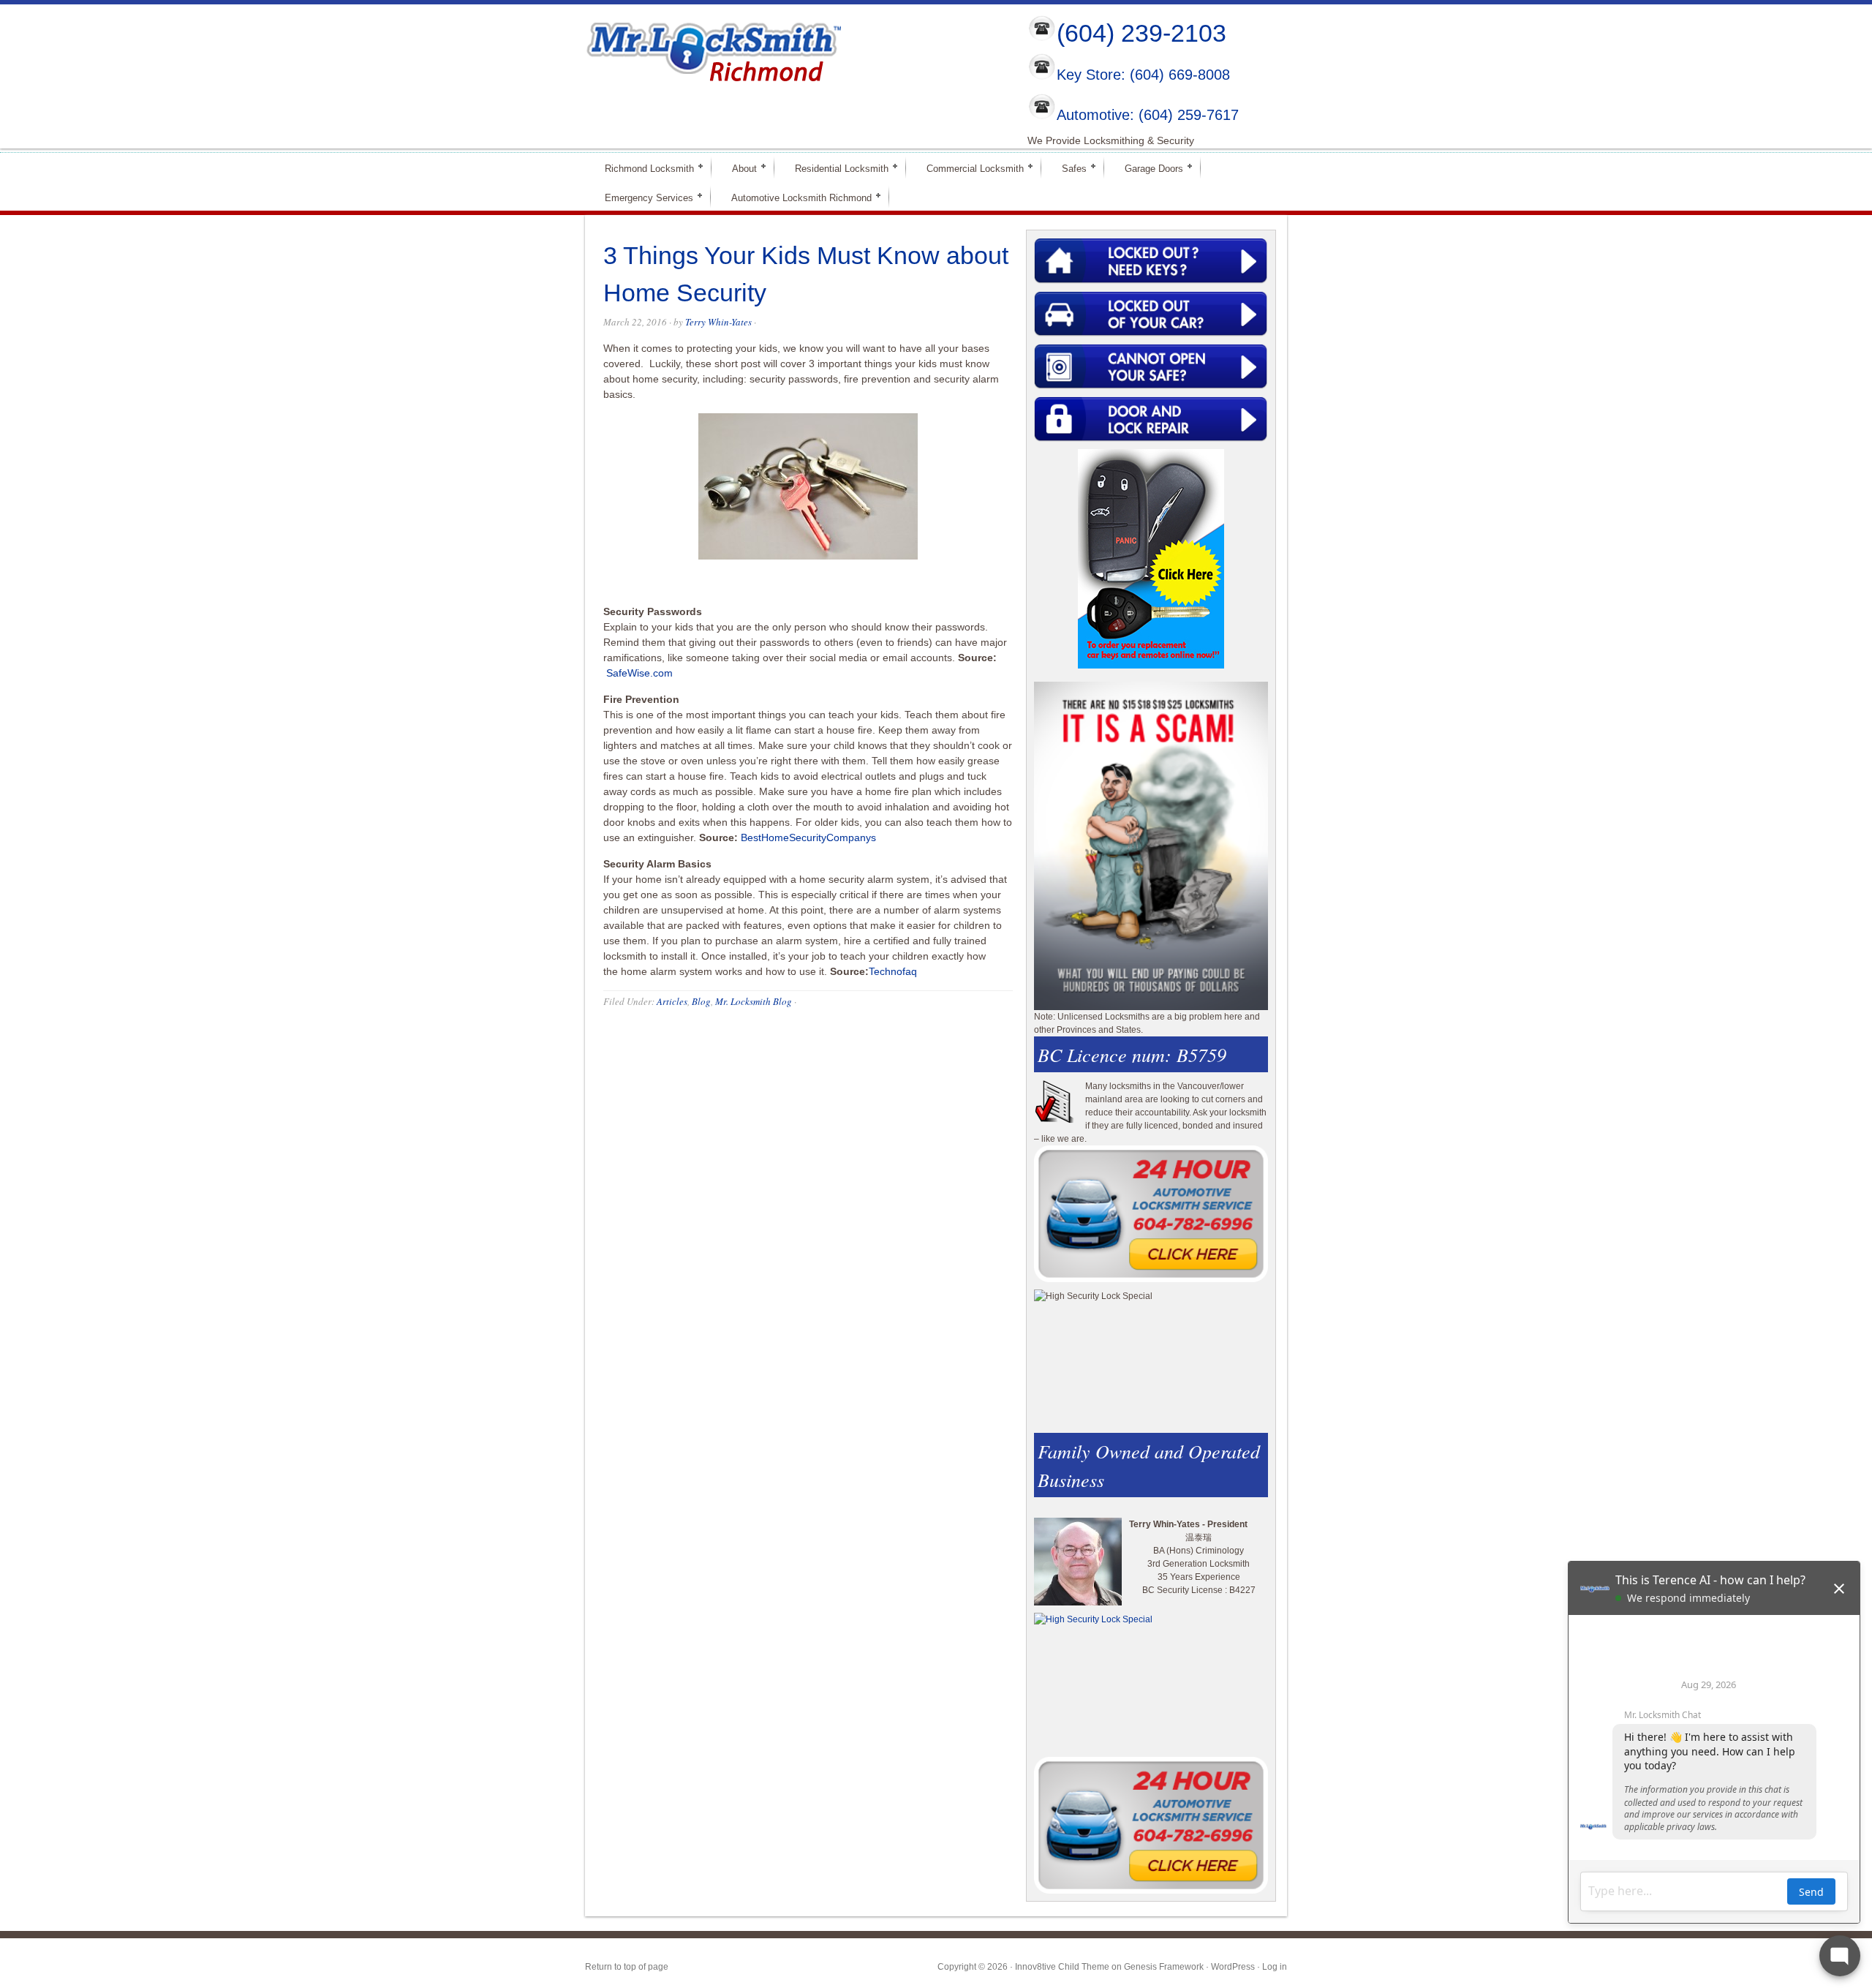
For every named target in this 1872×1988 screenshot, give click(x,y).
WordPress (1233, 1967)
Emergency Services (643, 197)
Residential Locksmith (835, 168)
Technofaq (893, 971)
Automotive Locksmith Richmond (795, 197)
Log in (1275, 1967)
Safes (1068, 168)
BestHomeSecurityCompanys (808, 837)
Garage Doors (1148, 168)
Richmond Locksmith (643, 168)
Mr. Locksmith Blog (754, 1001)
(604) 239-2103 (1141, 33)
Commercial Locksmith (969, 168)
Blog (701, 1001)
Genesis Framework (1164, 1967)
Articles (672, 1001)
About (738, 168)
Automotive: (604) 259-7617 (1148, 115)
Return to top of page (627, 1967)
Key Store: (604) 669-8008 (1143, 75)
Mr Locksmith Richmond (713, 48)
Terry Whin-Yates (718, 322)
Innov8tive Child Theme (1062, 1967)
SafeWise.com (639, 673)
